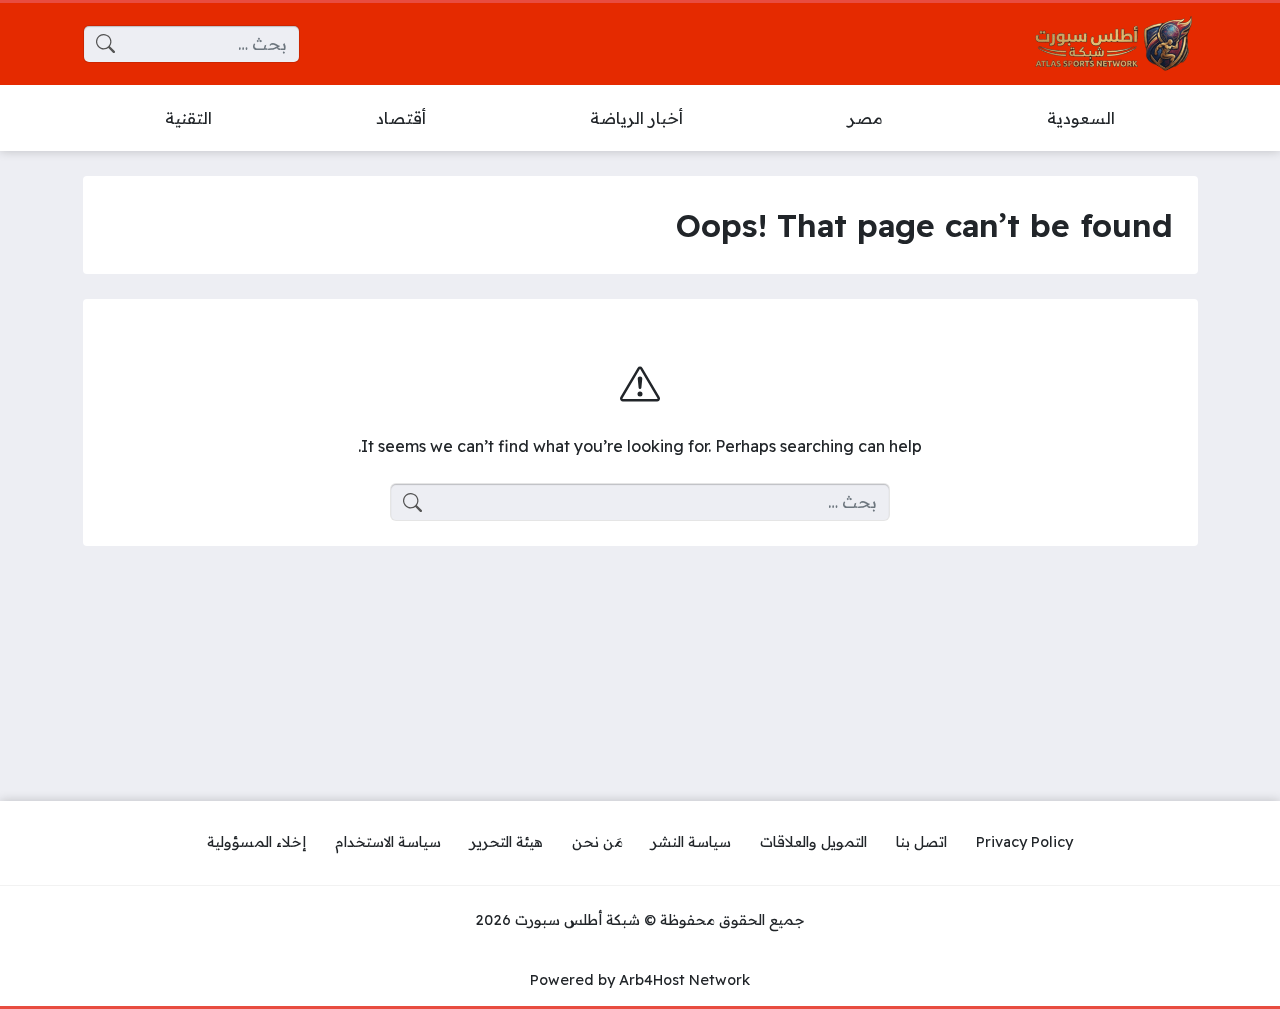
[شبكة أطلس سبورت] (1114, 44)
